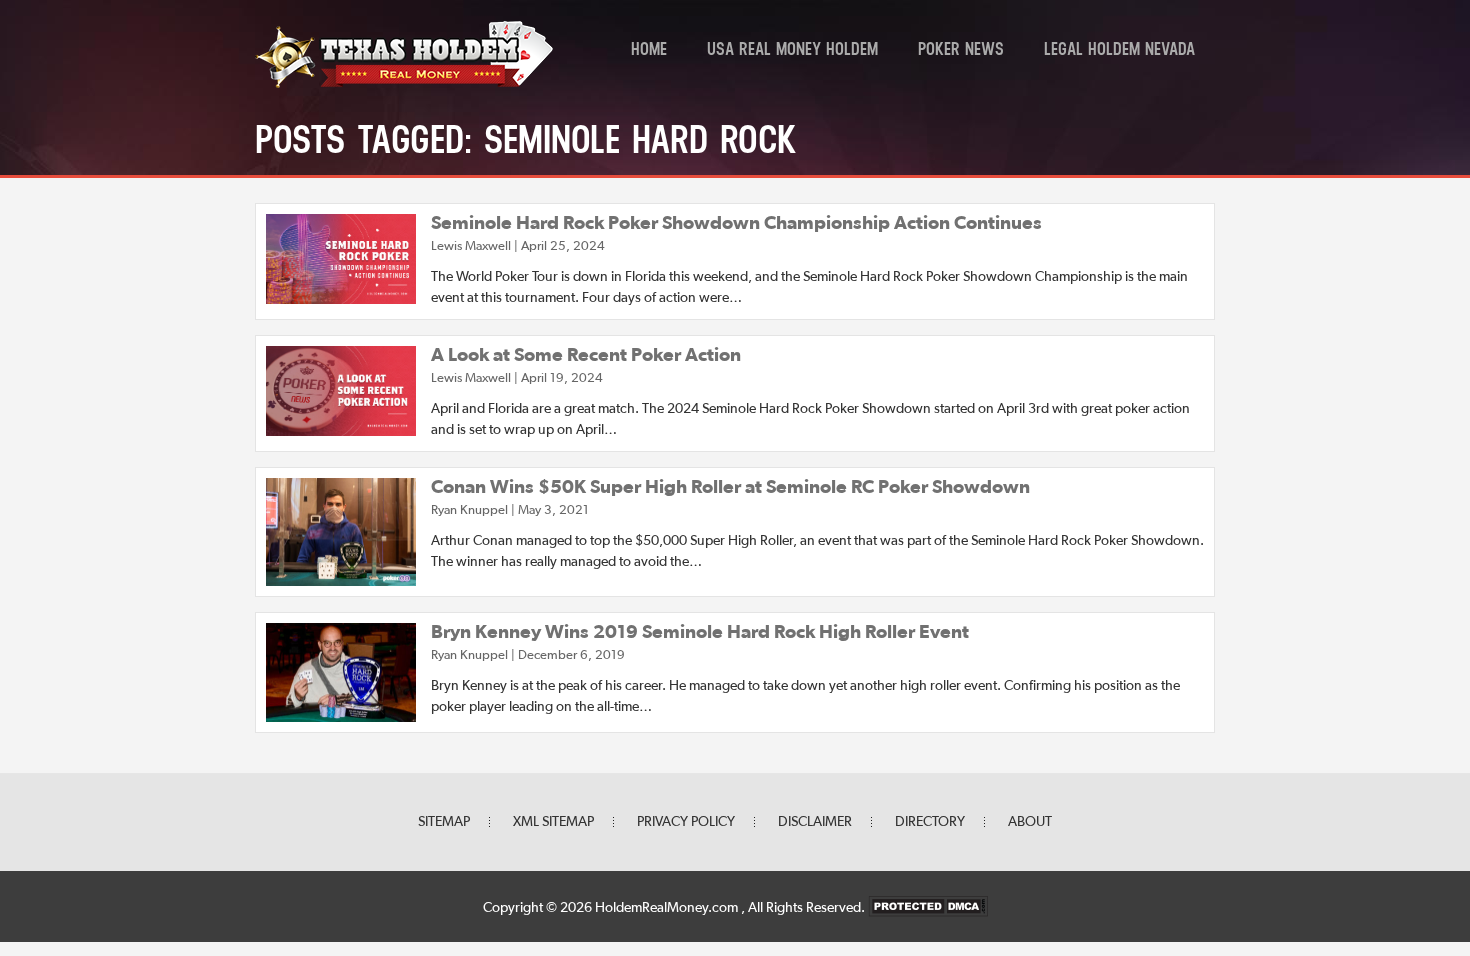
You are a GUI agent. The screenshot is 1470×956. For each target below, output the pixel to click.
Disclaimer (815, 822)
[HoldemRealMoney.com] (404, 85)
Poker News (961, 51)
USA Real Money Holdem (792, 51)
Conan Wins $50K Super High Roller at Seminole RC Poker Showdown (730, 487)
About (1030, 822)
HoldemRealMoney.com (668, 908)
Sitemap (444, 822)
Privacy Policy (686, 822)
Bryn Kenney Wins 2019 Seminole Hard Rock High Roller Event (700, 632)
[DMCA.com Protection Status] (928, 908)
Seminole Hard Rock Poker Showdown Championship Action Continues (736, 223)
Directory (930, 822)
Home (649, 51)
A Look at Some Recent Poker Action (586, 355)
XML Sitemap (553, 822)
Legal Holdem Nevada (1119, 51)
